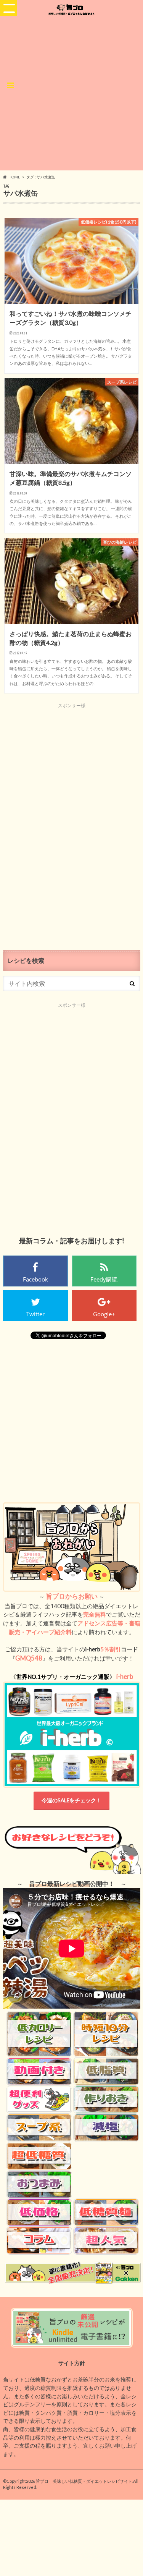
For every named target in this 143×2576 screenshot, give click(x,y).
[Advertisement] (71, 92)
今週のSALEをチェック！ (71, 1800)
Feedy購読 (104, 1279)
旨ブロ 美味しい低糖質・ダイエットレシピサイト (84, 2481)
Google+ (104, 1314)
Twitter (35, 1314)
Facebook (35, 1279)
